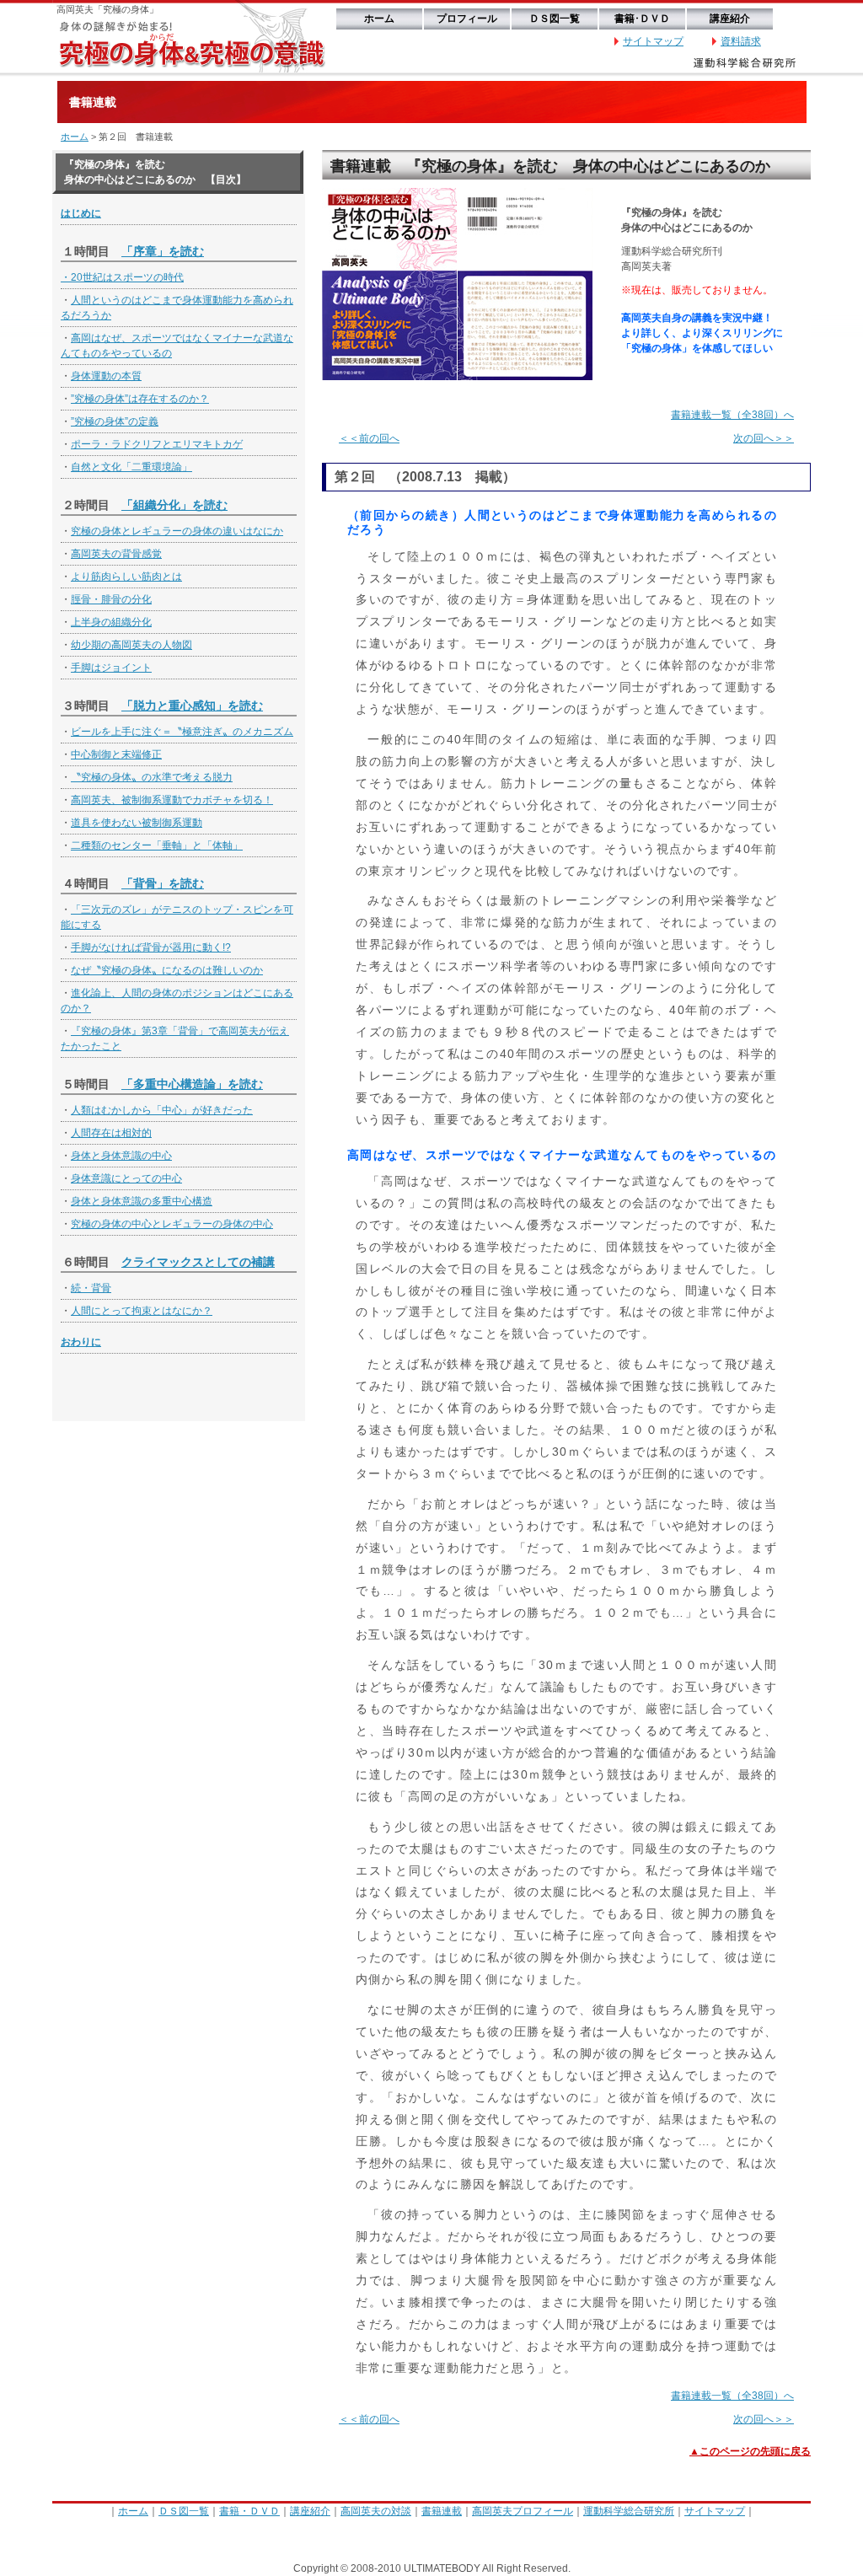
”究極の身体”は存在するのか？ (140, 399)
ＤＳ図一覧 (555, 19)
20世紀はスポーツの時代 (127, 277)
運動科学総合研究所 (629, 2511)
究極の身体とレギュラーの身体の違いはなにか (177, 531)
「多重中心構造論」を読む (192, 1084)
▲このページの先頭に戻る (750, 2451)
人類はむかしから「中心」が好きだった (162, 1110)
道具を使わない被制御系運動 (137, 823)
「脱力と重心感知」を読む (192, 706)
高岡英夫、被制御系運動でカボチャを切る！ (172, 800)
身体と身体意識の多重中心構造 (142, 1201)
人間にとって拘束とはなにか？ (142, 1311)
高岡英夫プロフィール (523, 2511)
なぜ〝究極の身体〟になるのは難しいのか (167, 970)
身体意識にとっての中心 (126, 1178)
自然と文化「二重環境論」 (131, 467)
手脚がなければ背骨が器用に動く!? (151, 947)
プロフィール (467, 19)
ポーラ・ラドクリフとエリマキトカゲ (157, 444)
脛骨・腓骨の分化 (111, 599)
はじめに (81, 213)
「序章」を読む (163, 251)
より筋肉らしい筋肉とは (126, 577)
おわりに (81, 1342)
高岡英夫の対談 (376, 2511)
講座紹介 (730, 19)
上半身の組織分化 (111, 622)
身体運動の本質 (106, 376)
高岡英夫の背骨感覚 (116, 554)
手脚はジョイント (111, 668)
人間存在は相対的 (111, 1133)
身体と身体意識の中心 (121, 1156)
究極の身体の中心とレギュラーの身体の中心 (172, 1224)
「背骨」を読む (163, 883)
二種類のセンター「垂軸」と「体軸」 (157, 845)
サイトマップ (653, 41)
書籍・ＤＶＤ (249, 2511)
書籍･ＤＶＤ (642, 19)
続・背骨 (91, 1288)
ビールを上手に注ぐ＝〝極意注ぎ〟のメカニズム (182, 732)
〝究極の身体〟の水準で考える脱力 (152, 777)
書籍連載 (442, 2511)
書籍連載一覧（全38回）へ (732, 415)
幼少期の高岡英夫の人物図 (131, 645)
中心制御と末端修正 (116, 754)
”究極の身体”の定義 (115, 421)
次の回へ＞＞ (764, 438)
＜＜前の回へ (369, 438)
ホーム (379, 19)
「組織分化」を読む (174, 505)
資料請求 (741, 41)
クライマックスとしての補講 (198, 1262)
